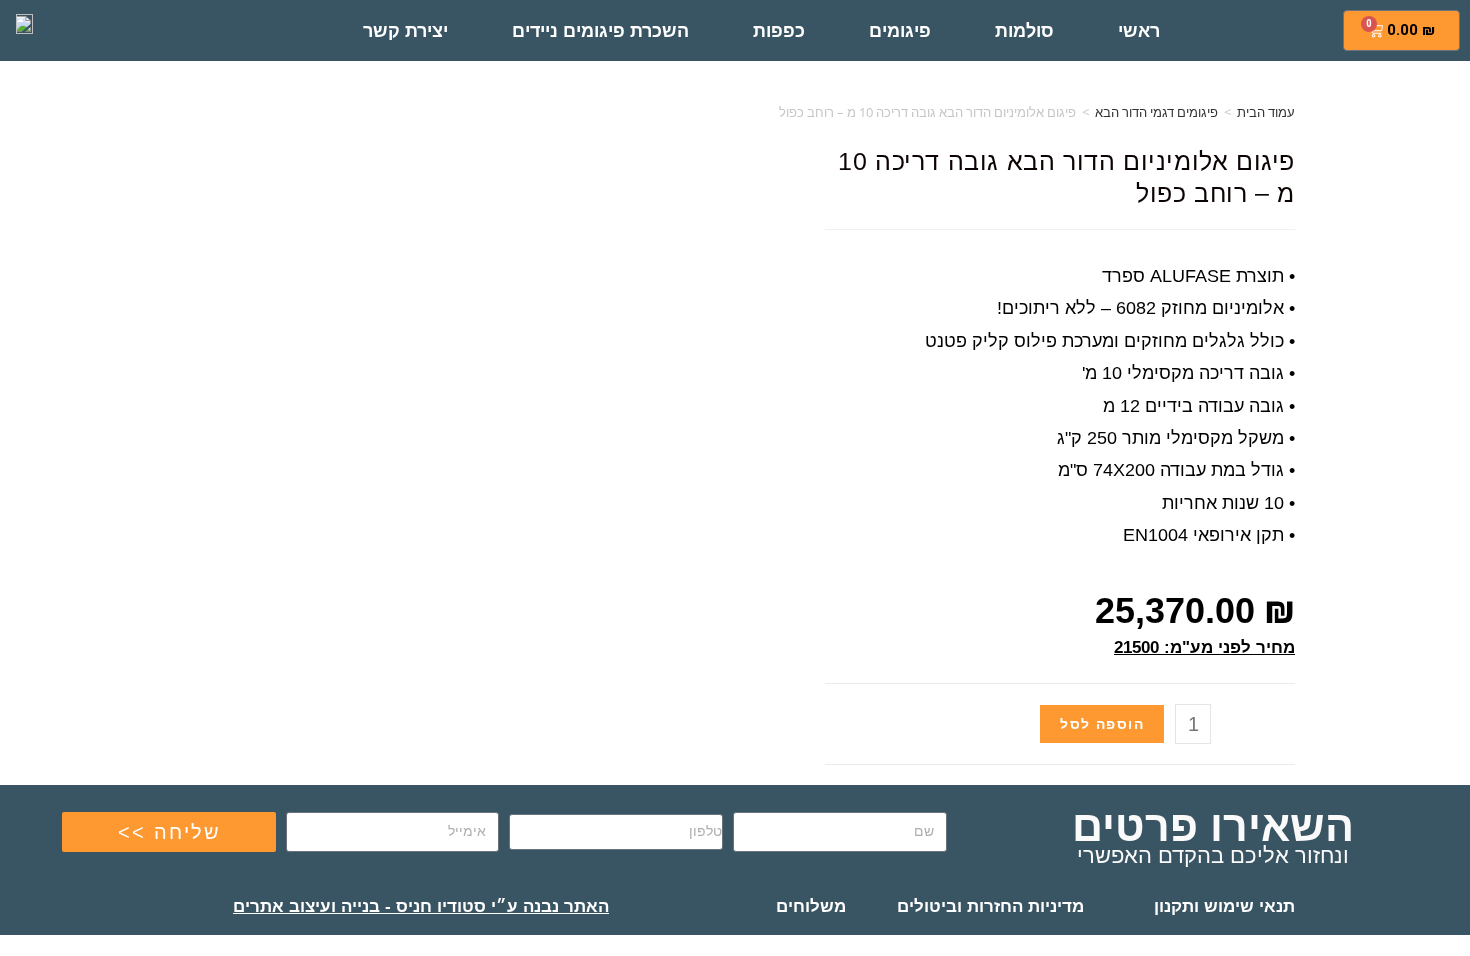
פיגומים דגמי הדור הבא (1156, 112)
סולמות (1024, 31)
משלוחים (811, 906)
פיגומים (900, 31)
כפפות (779, 31)
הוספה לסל (1102, 724)
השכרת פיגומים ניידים (600, 31)
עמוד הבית (1266, 112)
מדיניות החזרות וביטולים (990, 906)
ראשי (1139, 31)
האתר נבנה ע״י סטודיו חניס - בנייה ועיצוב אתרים (421, 906)
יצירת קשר (405, 31)
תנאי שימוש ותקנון (1224, 906)
